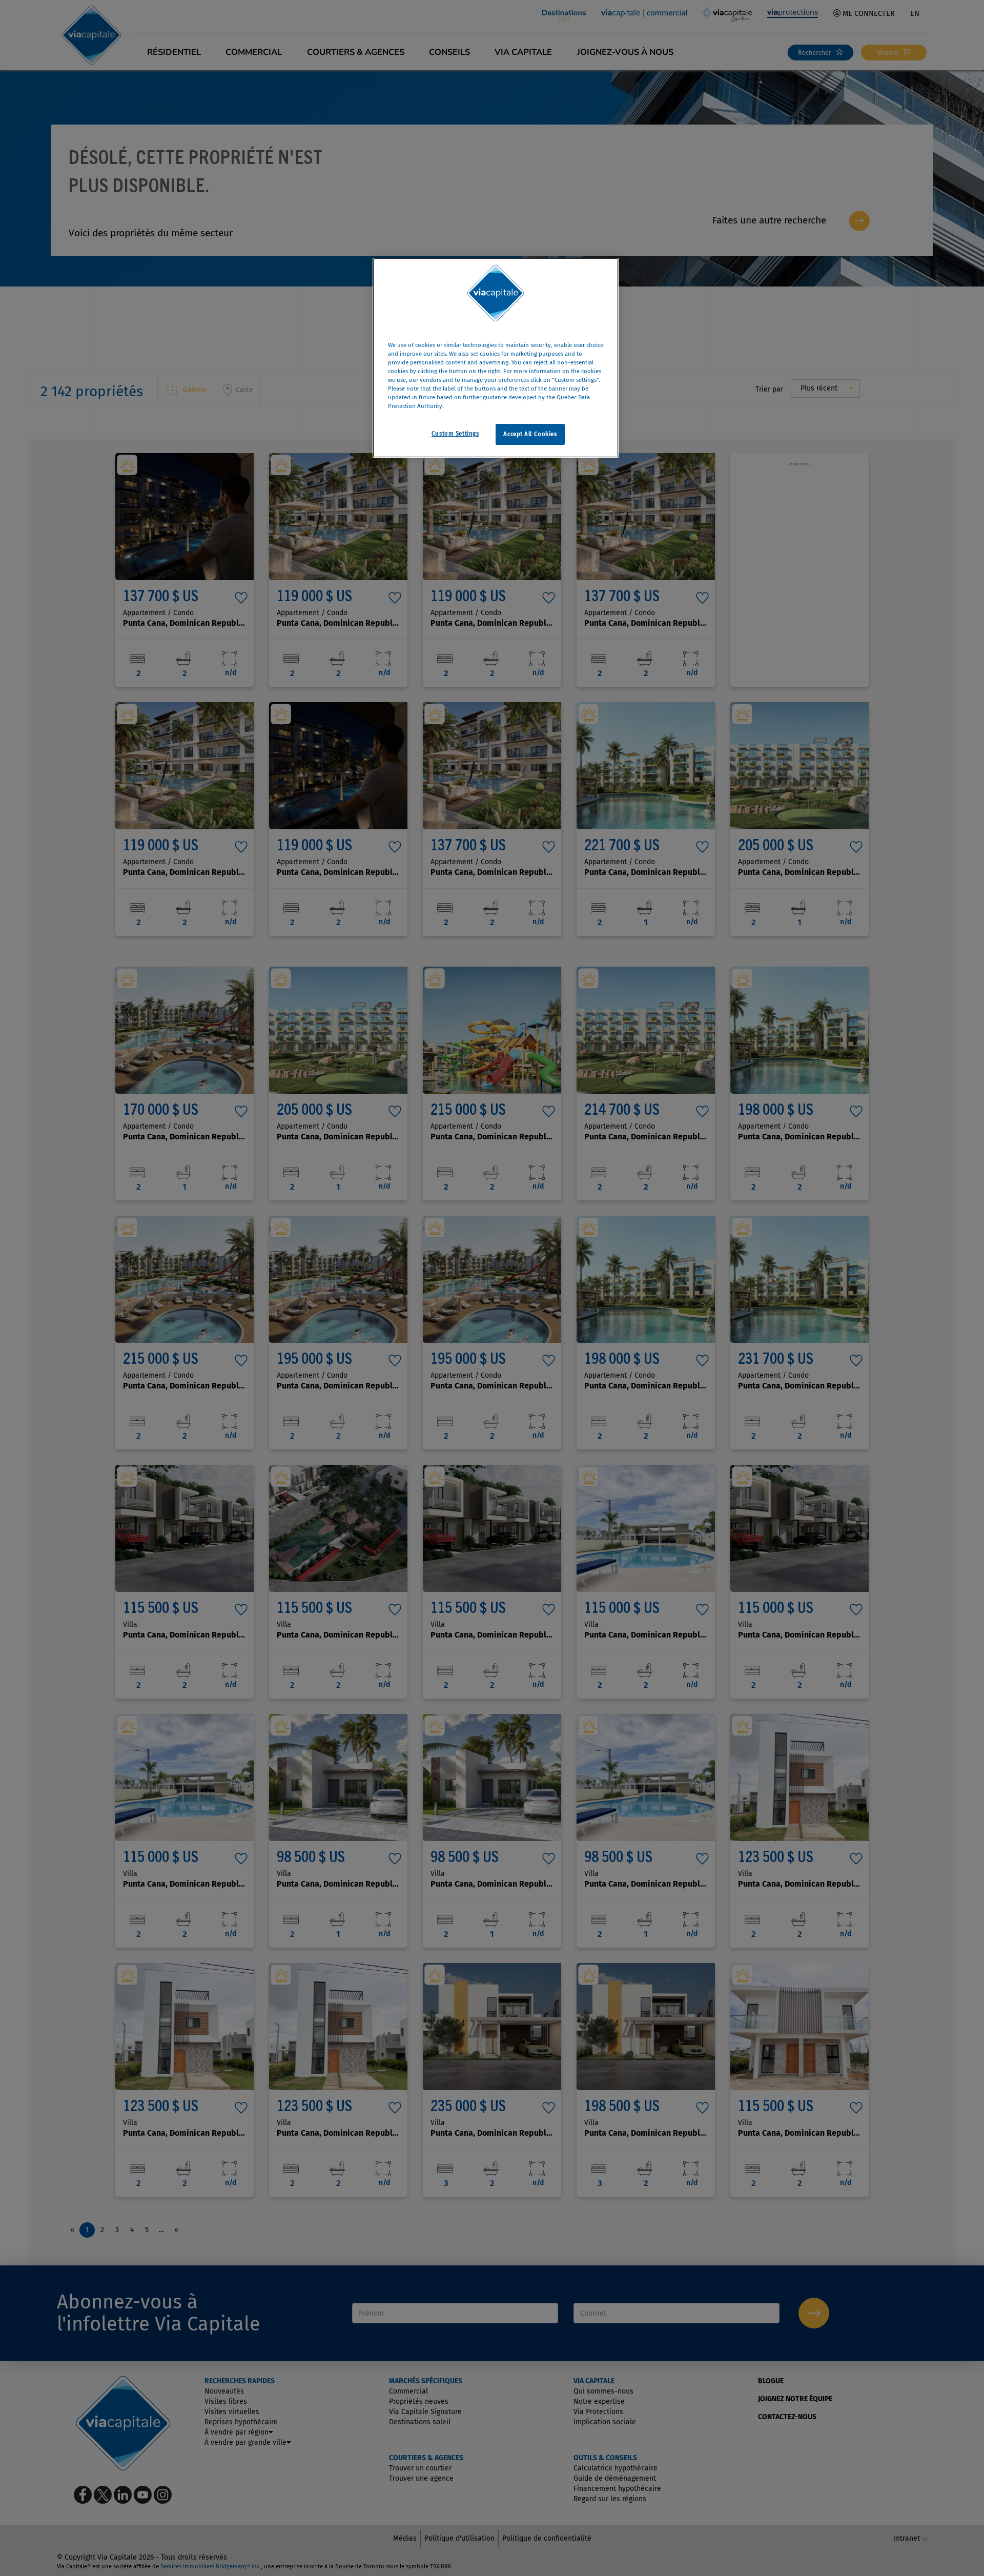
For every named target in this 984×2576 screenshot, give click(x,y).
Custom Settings (455, 433)
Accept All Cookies (530, 434)
